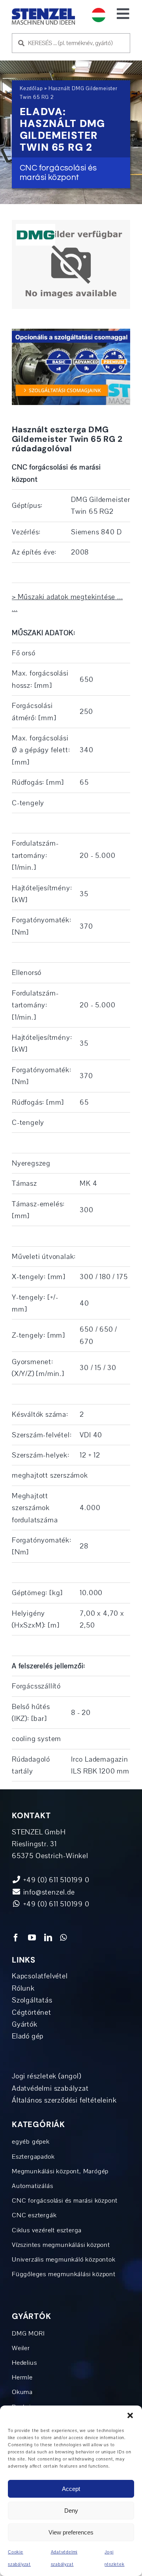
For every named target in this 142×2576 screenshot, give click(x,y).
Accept (71, 2489)
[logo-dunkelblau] (43, 11)
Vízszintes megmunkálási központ (61, 2245)
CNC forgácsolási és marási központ (65, 2201)
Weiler (21, 2348)
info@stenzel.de (48, 1892)
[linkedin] (48, 1938)
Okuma (22, 2392)
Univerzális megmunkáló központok (64, 2260)
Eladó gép (28, 2036)
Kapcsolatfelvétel (40, 1976)
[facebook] (16, 1938)
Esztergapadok (33, 2157)
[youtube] (32, 1938)
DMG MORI (28, 2334)
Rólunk (23, 1988)
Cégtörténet (32, 2012)
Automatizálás (32, 2186)
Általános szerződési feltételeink (64, 2100)
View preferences (71, 2532)
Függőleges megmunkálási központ (64, 2274)
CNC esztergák (34, 2215)
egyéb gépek (31, 2142)
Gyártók (25, 2024)
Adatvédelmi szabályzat (50, 2088)
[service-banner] (71, 332)
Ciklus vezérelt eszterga (47, 2230)
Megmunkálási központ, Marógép (60, 2171)
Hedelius (24, 2363)
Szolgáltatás (32, 2000)
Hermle (22, 2377)
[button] (130, 2415)
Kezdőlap (31, 89)
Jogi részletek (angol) (47, 2076)
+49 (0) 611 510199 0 (55, 1904)
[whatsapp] (64, 1938)
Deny (71, 2511)
